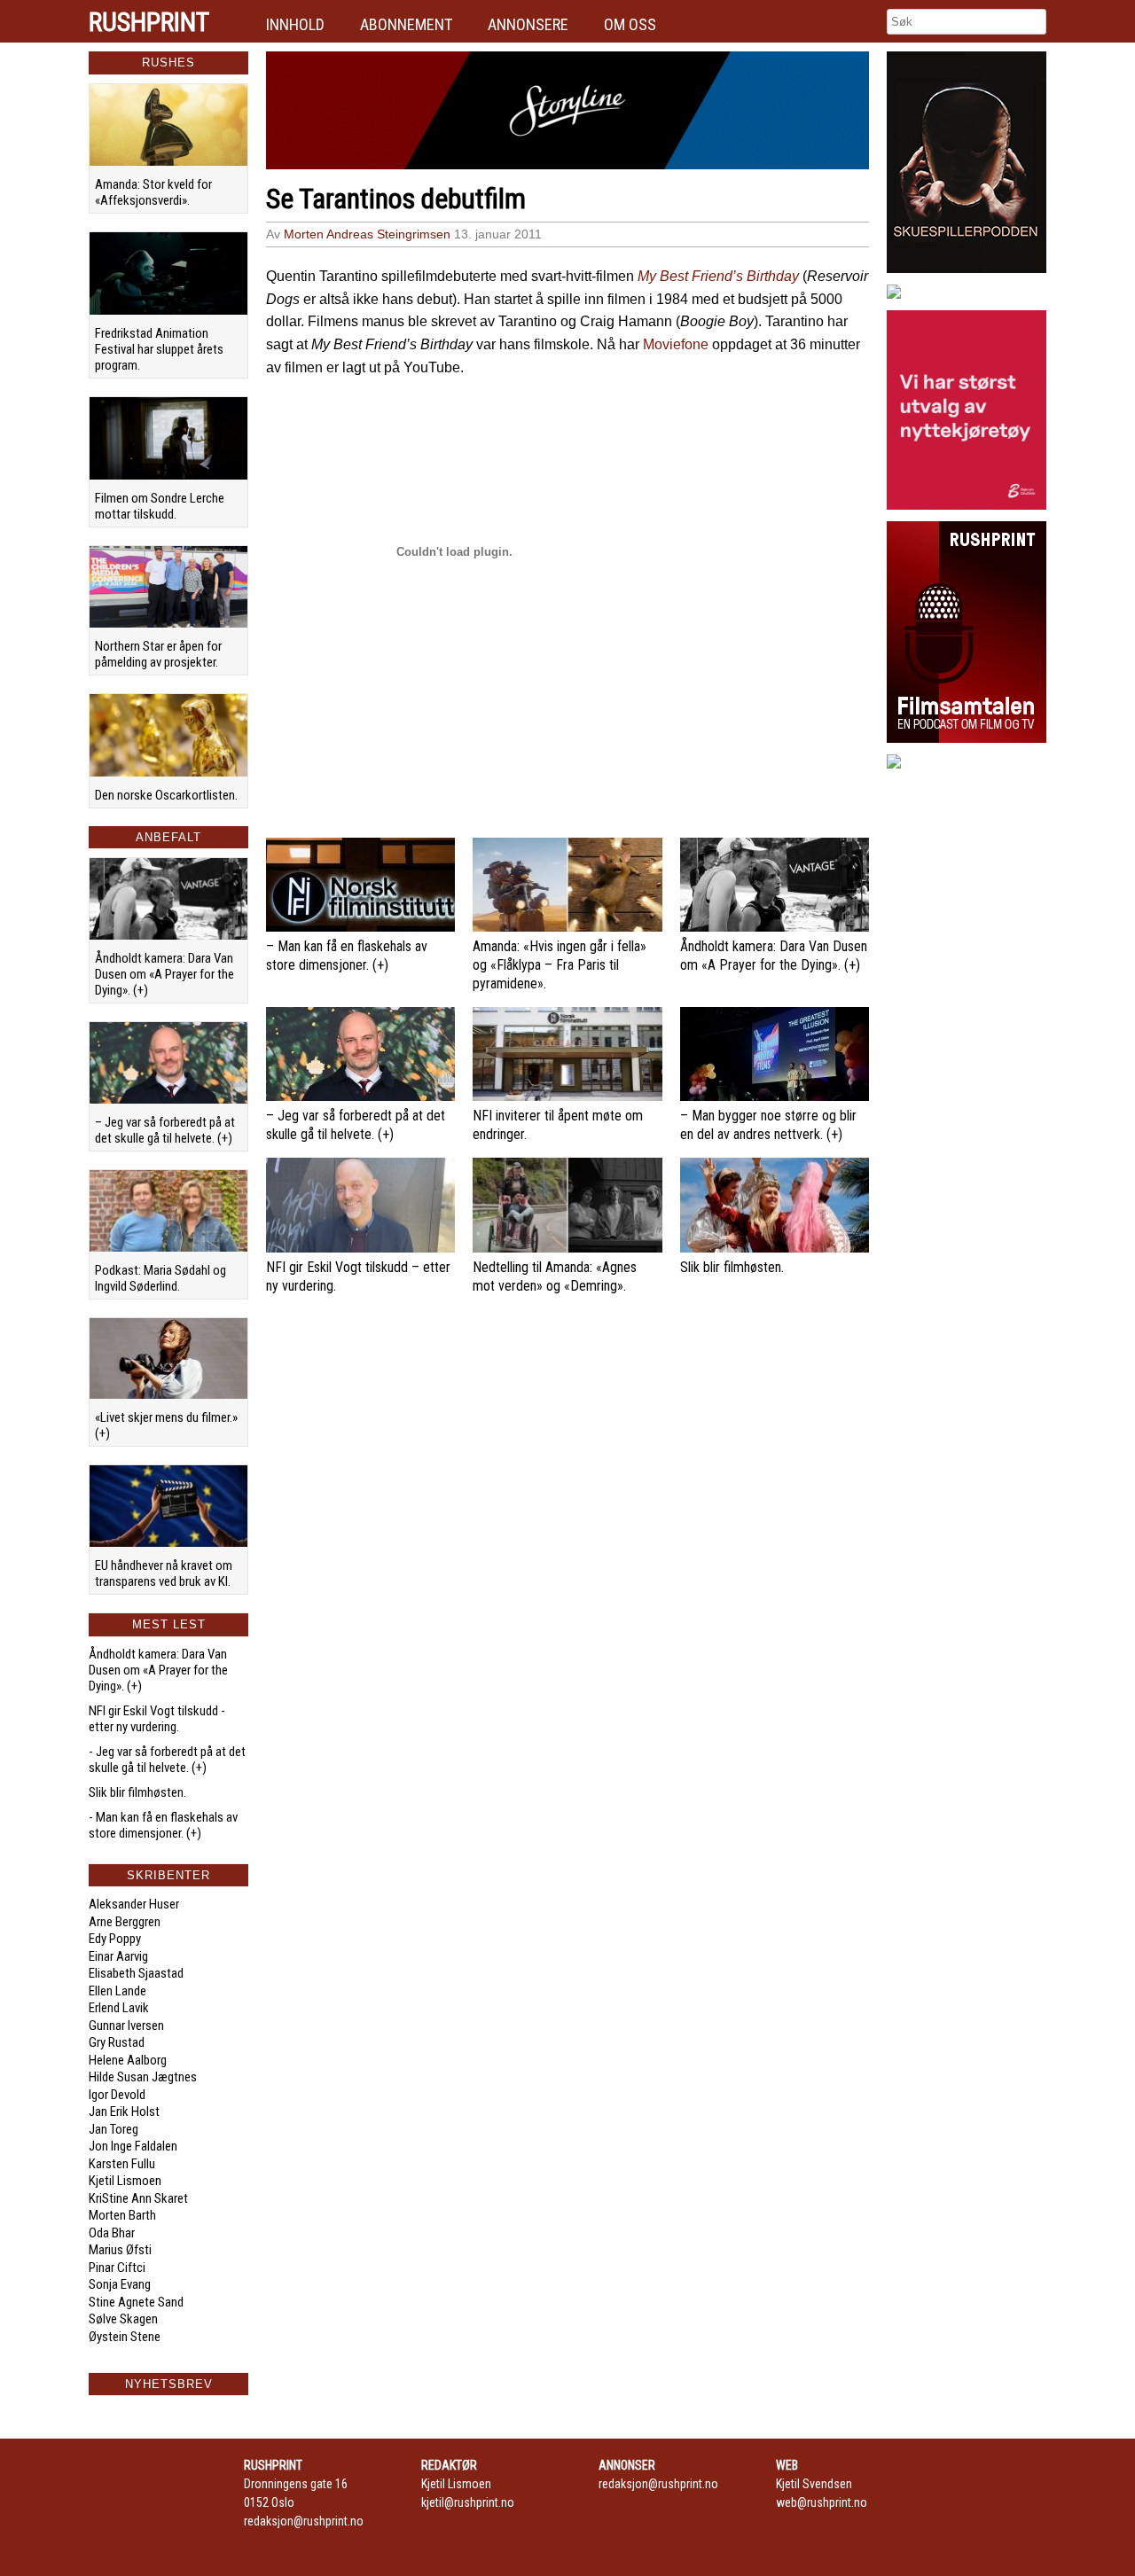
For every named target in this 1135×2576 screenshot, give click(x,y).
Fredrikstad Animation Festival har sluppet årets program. (159, 349)
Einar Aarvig (118, 1956)
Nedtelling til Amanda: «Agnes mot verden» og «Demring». (555, 1276)
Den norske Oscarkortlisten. (166, 795)
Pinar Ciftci (117, 2268)
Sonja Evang (120, 2284)
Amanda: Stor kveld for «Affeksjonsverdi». (153, 192)
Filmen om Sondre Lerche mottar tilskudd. (160, 506)
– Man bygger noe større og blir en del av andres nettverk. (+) (768, 1125)
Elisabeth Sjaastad (136, 1973)
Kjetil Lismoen (125, 2181)
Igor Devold (117, 2095)
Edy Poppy (115, 1939)
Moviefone (676, 344)
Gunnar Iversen (126, 2026)
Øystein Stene (125, 2337)
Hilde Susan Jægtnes (143, 2077)
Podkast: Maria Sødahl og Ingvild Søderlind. (160, 1278)
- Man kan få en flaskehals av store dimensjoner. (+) (163, 1825)
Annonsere (528, 24)
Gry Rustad (117, 2042)
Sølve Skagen (123, 2319)
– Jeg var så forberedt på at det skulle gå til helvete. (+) (165, 1130)
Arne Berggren (125, 1922)
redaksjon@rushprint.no (304, 2521)
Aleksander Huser (134, 1904)
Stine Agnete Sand (136, 2302)
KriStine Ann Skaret (138, 2198)
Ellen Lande (117, 1991)
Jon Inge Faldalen (133, 2146)
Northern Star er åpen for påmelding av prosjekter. (158, 654)
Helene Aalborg (128, 2060)
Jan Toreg (113, 2129)
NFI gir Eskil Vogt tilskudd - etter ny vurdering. (157, 1719)
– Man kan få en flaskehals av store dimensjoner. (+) (347, 956)
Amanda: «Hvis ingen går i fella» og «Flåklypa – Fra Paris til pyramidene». (560, 965)
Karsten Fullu (122, 2164)
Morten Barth (122, 2215)
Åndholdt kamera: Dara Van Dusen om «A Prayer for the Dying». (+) (164, 974)
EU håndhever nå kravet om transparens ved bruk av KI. (164, 1573)
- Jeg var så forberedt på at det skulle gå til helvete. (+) (167, 1760)
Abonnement (406, 24)
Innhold (295, 24)
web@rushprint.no (822, 2502)
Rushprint (149, 22)
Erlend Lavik (119, 2008)
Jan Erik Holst (124, 2112)
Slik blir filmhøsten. (137, 1792)
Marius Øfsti (120, 2250)
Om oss (630, 24)
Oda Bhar (112, 2233)
